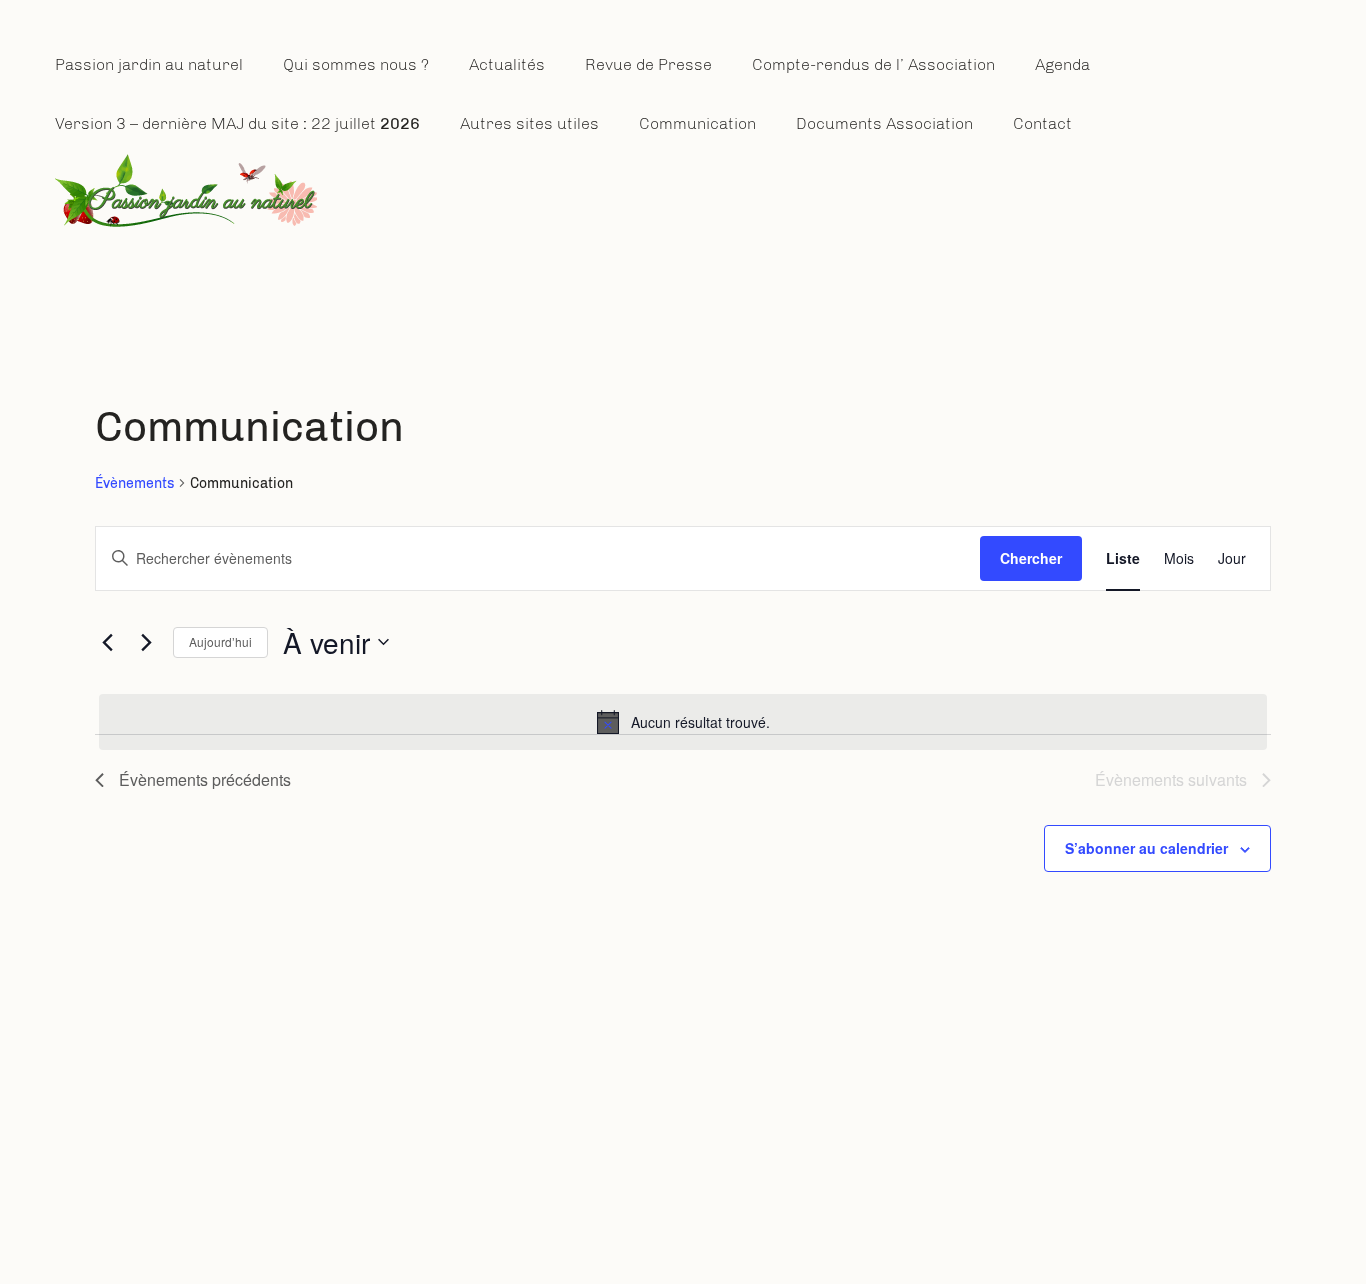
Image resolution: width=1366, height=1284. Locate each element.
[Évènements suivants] (146, 642)
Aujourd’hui (220, 641)
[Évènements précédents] (107, 642)
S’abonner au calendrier (1146, 848)
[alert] (683, 722)
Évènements (134, 483)
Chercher (1031, 558)
